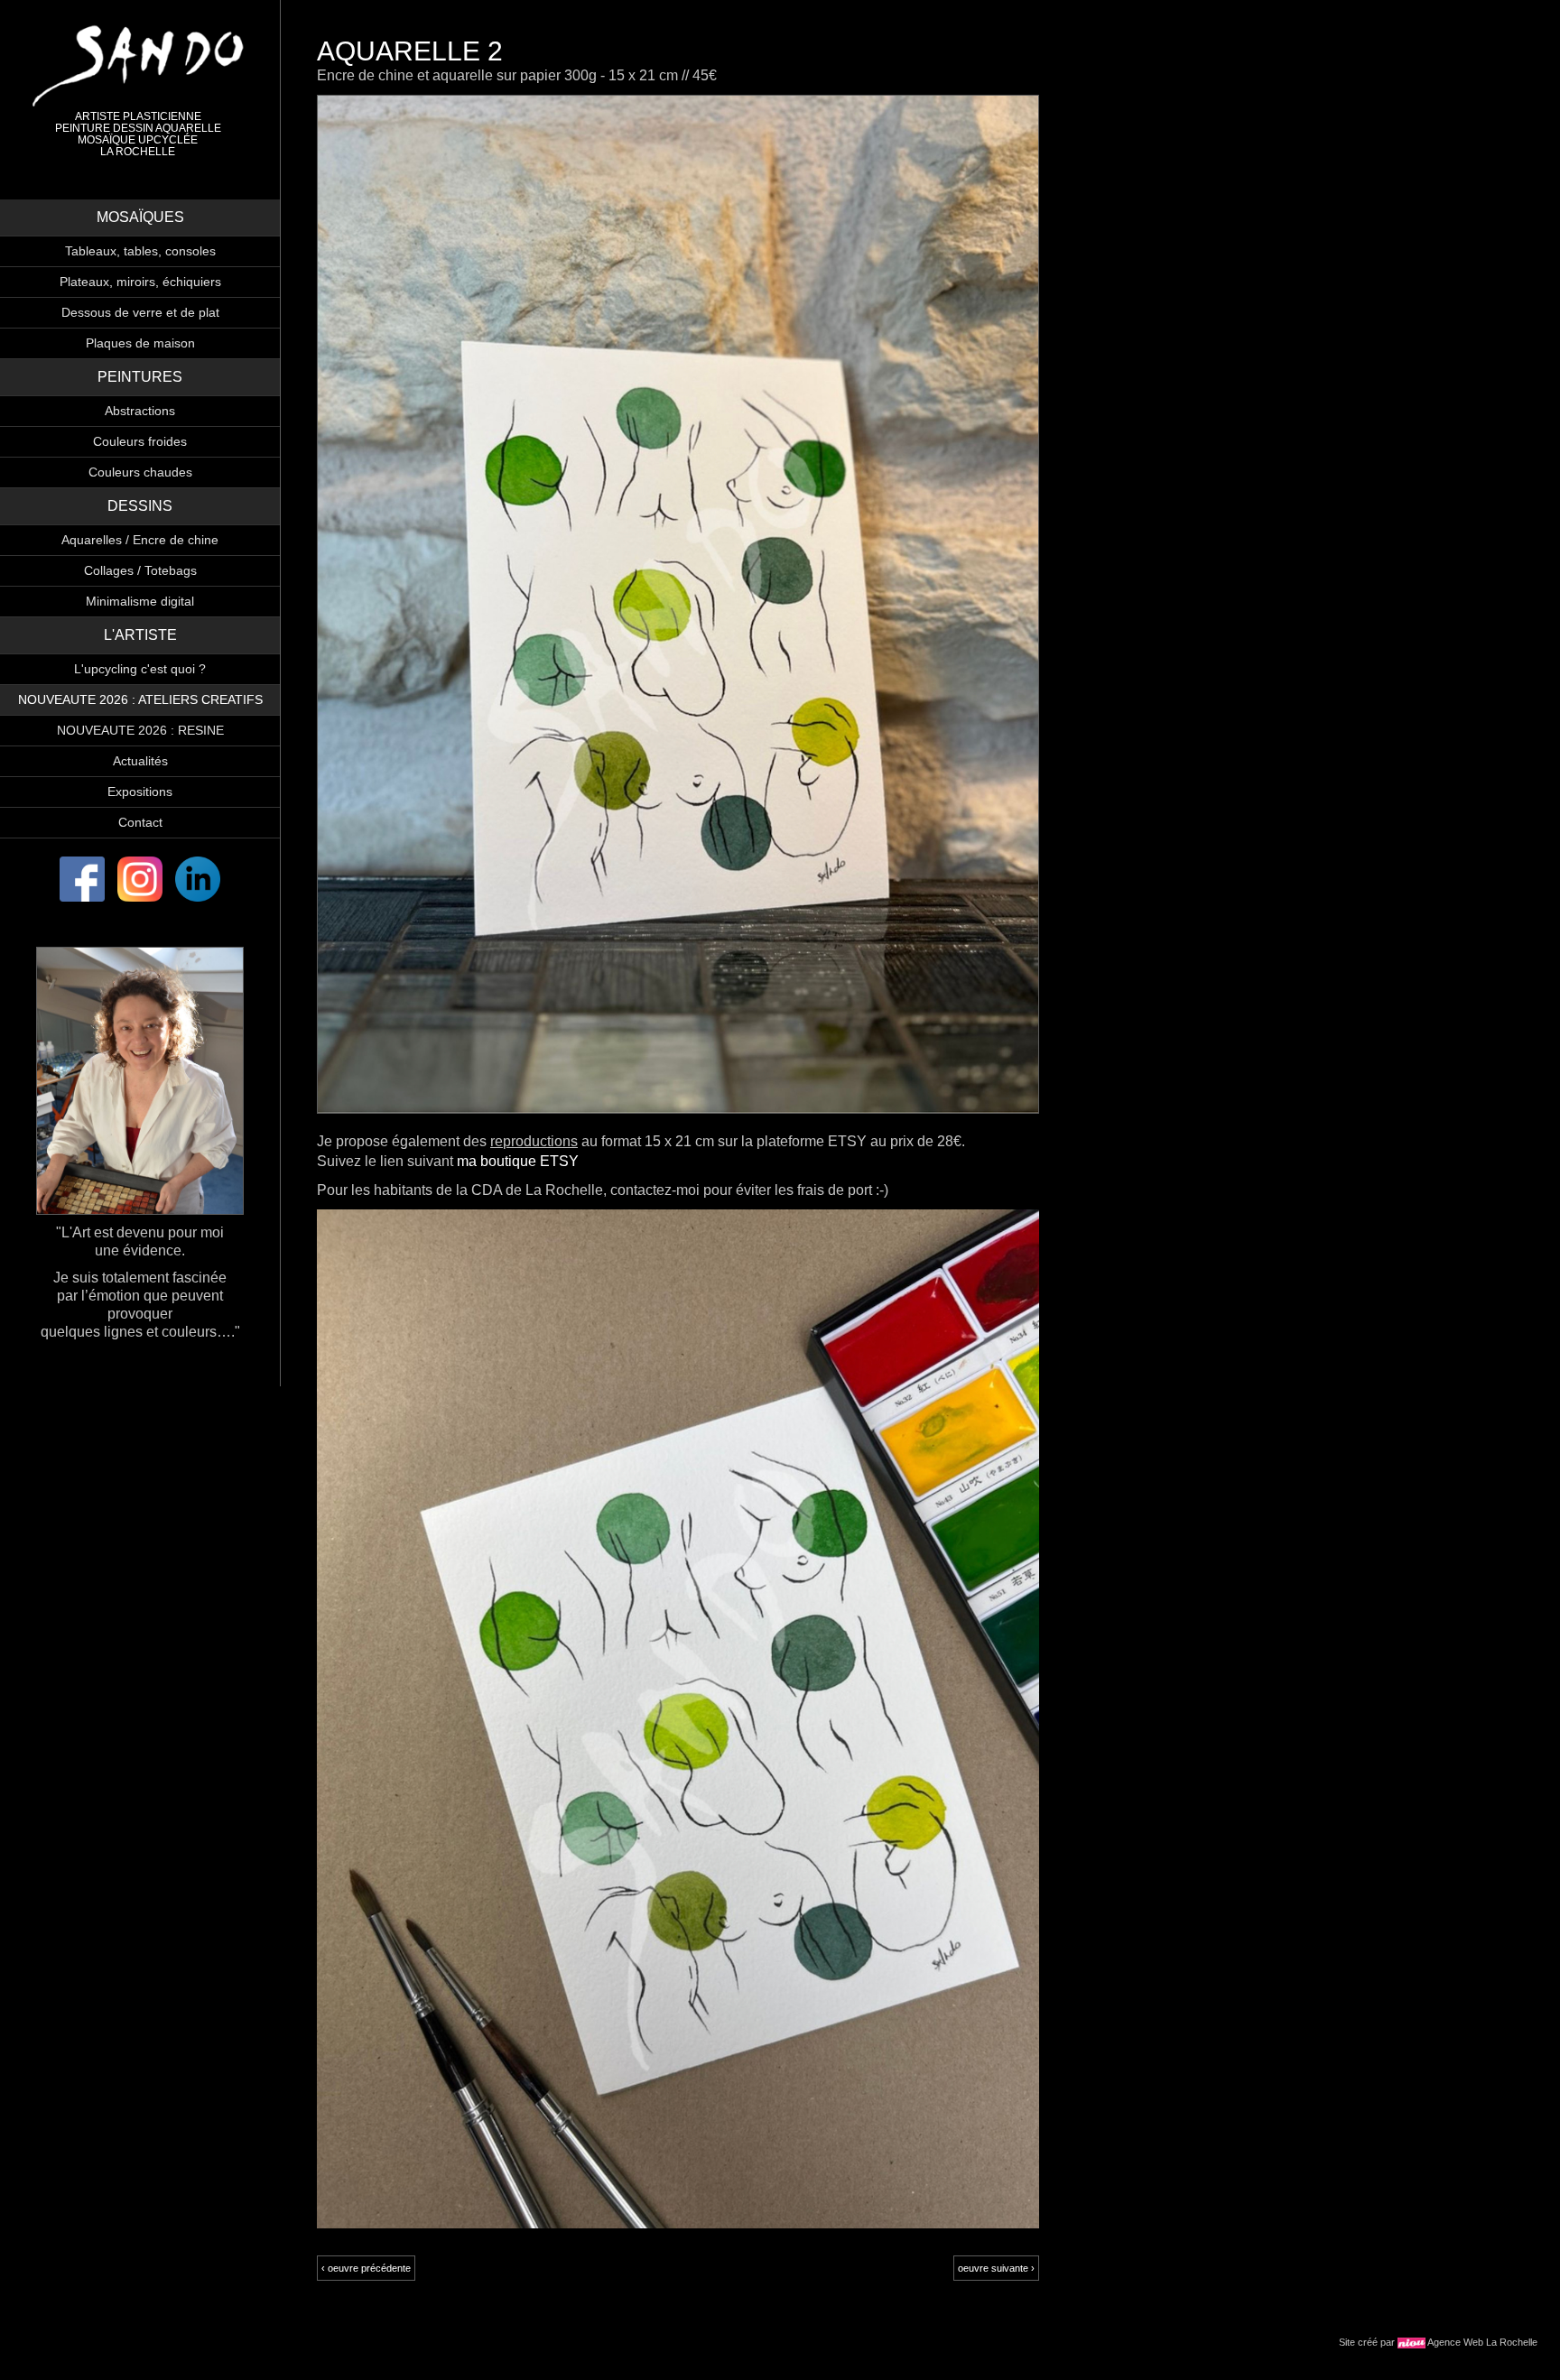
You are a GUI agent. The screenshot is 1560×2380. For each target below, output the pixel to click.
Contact (140, 822)
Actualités (140, 761)
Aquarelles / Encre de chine (140, 540)
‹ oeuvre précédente (366, 2268)
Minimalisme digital (140, 601)
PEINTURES (140, 377)
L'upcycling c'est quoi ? (140, 669)
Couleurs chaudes (140, 472)
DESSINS (140, 506)
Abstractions (140, 411)
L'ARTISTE (140, 635)
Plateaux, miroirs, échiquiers (140, 282)
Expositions (140, 792)
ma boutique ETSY (518, 1161)
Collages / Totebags (140, 570)
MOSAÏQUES (140, 217)
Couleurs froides (140, 441)
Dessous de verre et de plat (140, 312)
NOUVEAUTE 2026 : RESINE (140, 730)
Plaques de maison (140, 343)
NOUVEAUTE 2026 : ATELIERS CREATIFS (140, 699)
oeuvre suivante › (996, 2268)
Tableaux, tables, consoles (140, 251)
